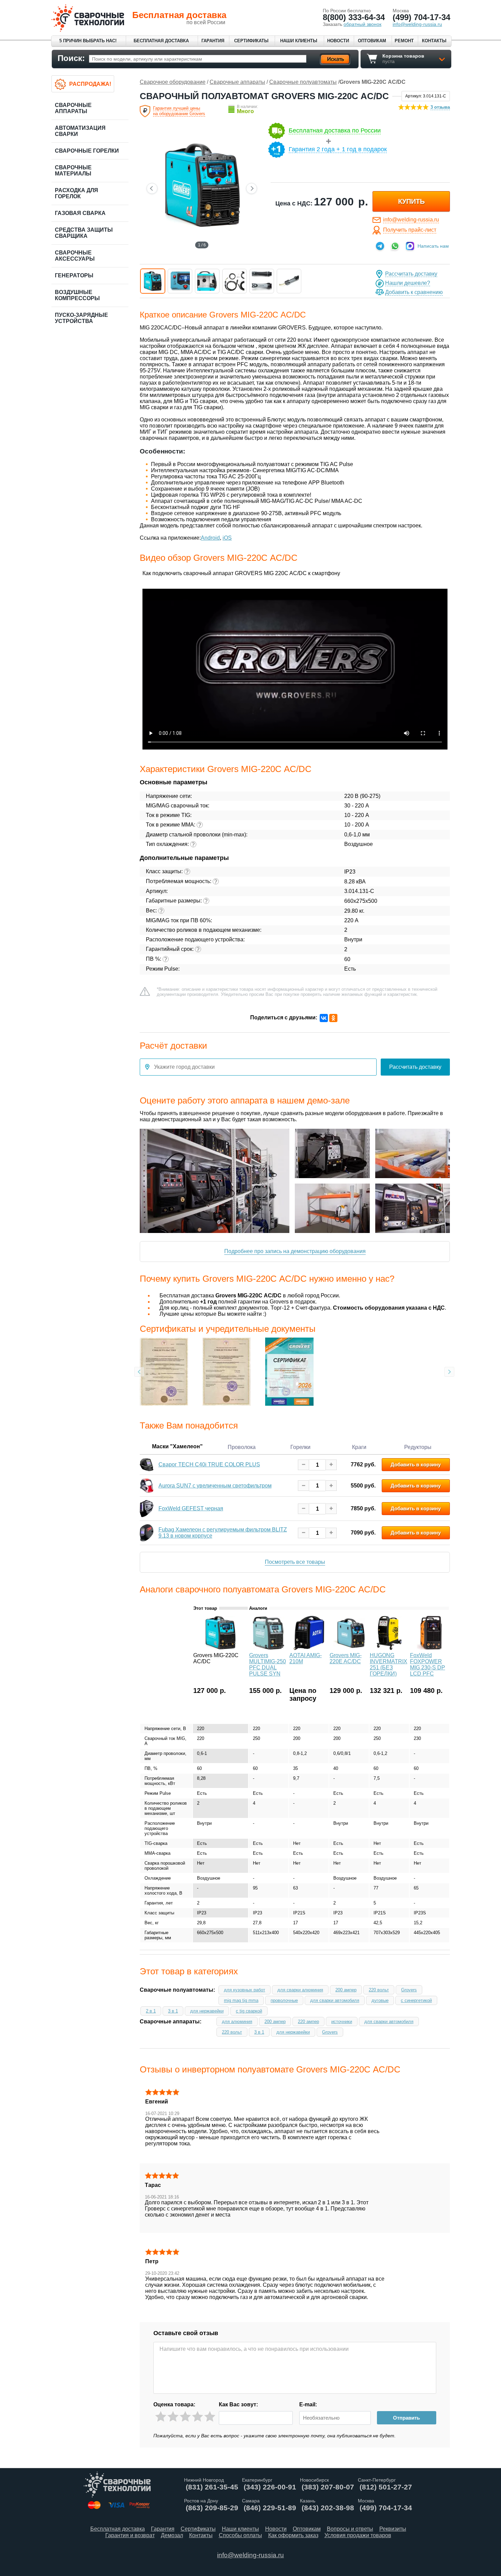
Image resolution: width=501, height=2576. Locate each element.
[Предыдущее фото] (152, 188)
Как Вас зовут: (238, 2404)
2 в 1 (151, 2011)
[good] (198, 2417)
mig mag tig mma (241, 2000)
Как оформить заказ (293, 2535)
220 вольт (379, 1990)
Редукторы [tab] (418, 1447)
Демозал (172, 2535)
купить (411, 201)
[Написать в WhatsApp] (395, 246)
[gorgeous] (210, 2417)
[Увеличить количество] (331, 1464)
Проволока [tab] (242, 1447)
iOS (227, 538)
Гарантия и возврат (130, 2535)
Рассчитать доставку (411, 274)
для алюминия (237, 2022)
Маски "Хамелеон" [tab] (177, 1446)
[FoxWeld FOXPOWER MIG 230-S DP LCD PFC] (429, 1648)
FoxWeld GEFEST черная (191, 1508)
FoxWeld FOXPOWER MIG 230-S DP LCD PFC (428, 1664)
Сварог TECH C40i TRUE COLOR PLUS (209, 1464)
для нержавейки (207, 2011)
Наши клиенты (299, 41)
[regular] (185, 2417)
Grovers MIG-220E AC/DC (346, 1658)
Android (210, 538)
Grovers (409, 1990)
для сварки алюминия (300, 1990)
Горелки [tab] (300, 1447)
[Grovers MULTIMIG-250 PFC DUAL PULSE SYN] (269, 1648)
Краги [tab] (359, 1447)
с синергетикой (416, 2000)
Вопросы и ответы (350, 2529)
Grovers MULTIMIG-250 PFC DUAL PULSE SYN (268, 1664)
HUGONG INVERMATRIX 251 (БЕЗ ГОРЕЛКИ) (389, 1664)
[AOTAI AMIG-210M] (309, 1648)
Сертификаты (251, 41)
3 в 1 (173, 2011)
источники (342, 2022)
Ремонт (404, 41)
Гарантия (213, 41)
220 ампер (308, 2022)
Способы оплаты (240, 2535)
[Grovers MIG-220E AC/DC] (349, 1648)
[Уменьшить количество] (303, 1464)
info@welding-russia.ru (411, 220)
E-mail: (308, 2404)
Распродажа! (90, 84)
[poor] (173, 2417)
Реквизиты (393, 2529)
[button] (153, 281)
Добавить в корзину (416, 1464)
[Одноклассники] (333, 1018)
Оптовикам (372, 41)
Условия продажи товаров (358, 2535)
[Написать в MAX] (410, 246)
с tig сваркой (249, 2011)
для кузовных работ (245, 1990)
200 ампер (346, 1990)
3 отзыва (440, 107)
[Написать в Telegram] (380, 246)
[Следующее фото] (252, 188)
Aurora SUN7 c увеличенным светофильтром (215, 1486)
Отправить (406, 2418)
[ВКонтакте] (324, 1018)
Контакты (434, 41)
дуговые (380, 2000)
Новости (338, 41)
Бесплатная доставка (161, 41)
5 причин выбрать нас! (88, 41)
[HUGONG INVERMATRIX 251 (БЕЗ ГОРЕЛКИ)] (389, 1648)
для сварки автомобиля (335, 2000)
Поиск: (71, 58)
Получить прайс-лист (410, 230)
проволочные (284, 2000)
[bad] (161, 2417)
